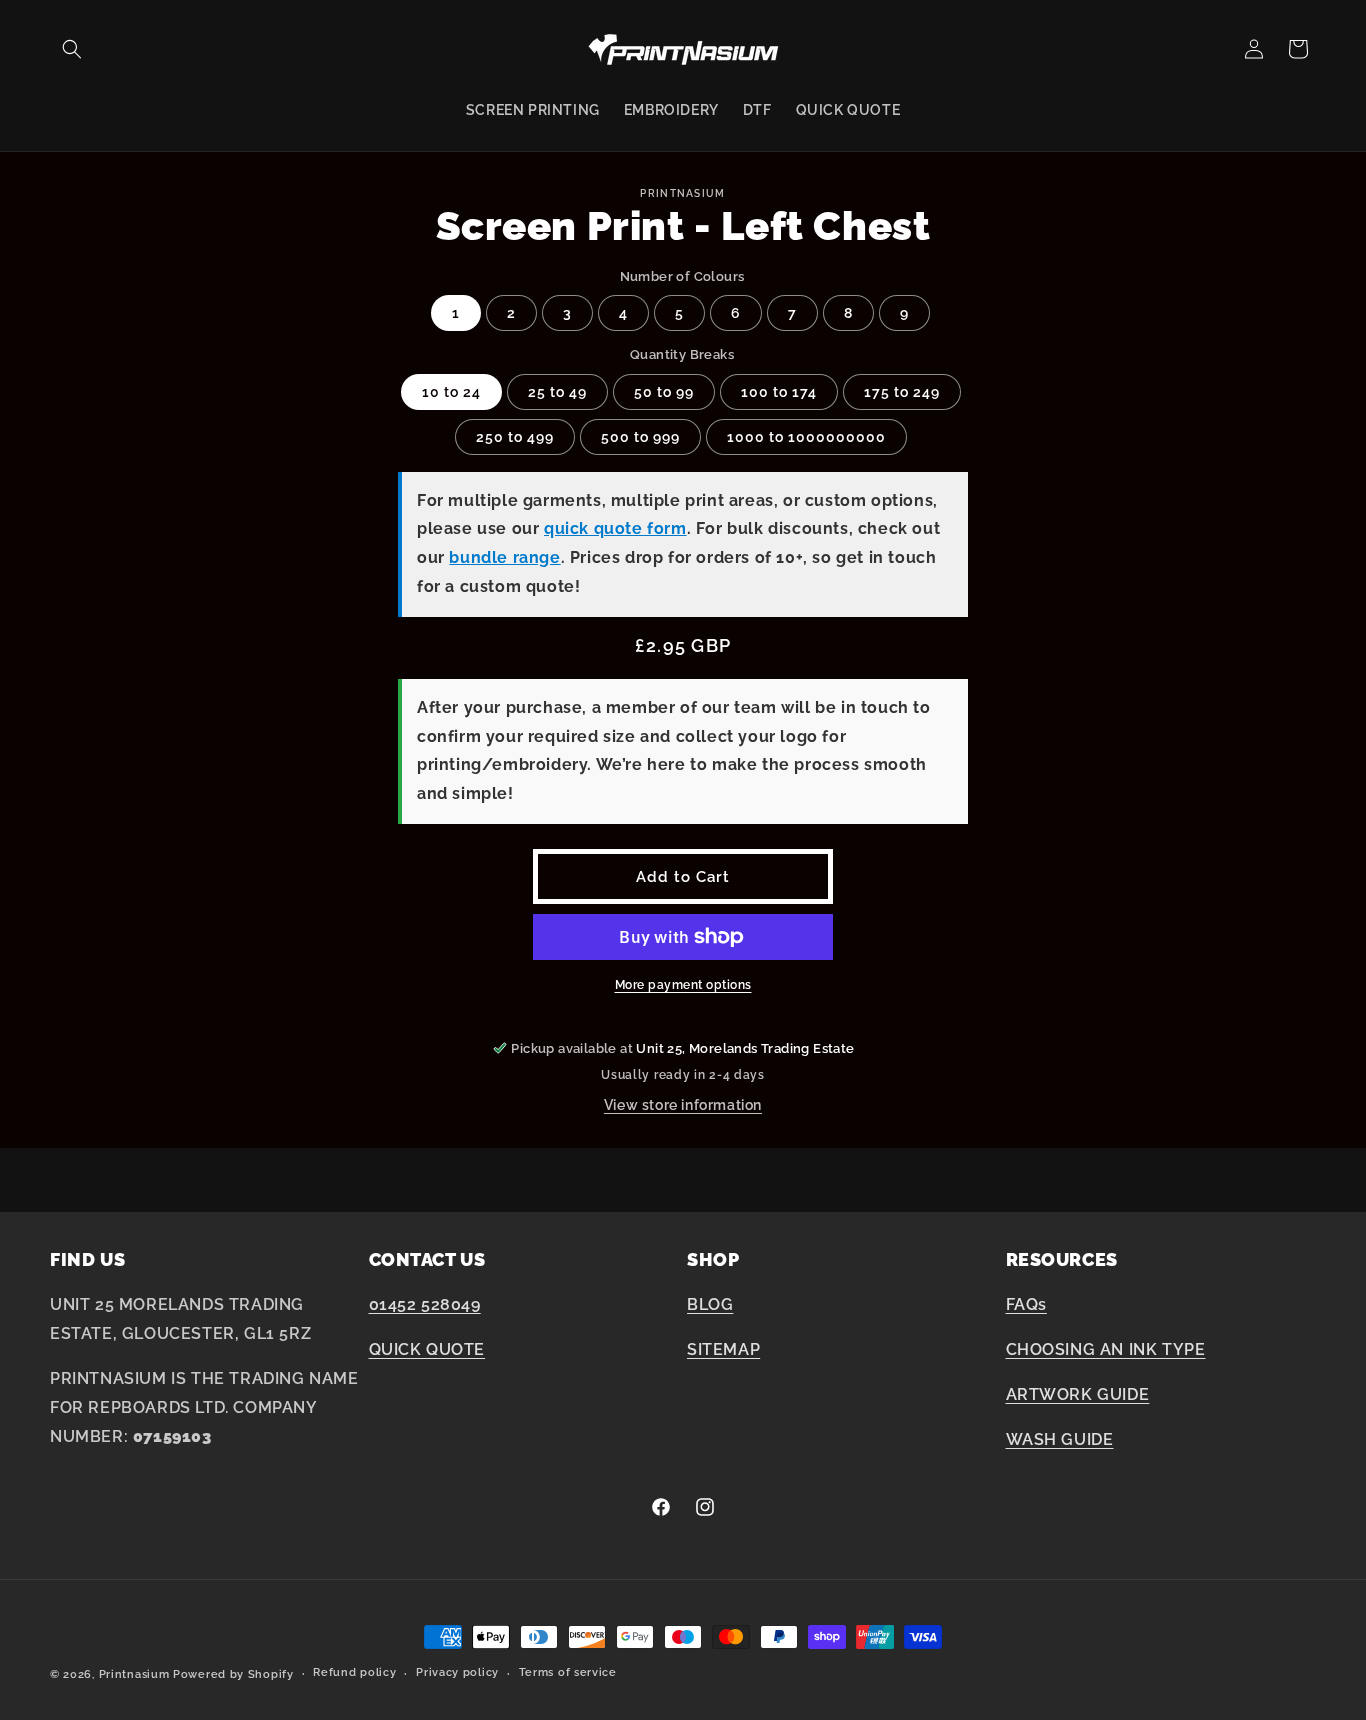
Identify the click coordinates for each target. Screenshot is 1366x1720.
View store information (683, 1105)
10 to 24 (451, 392)
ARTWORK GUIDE (1078, 1394)
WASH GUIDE (1060, 1439)
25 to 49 (557, 392)
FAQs (1026, 1304)
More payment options (683, 985)
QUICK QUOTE (427, 1349)
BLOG (710, 1304)
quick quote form (615, 528)
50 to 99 (664, 392)
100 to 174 (779, 392)
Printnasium (134, 1674)
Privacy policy (457, 1672)
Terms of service (568, 1672)
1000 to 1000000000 (806, 437)
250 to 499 (515, 437)
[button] (72, 49)
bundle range (504, 557)
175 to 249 (902, 392)
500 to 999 (640, 437)
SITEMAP (723, 1349)
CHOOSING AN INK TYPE (1106, 1349)
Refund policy (354, 1672)
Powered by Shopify (233, 1674)
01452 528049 (425, 1304)
